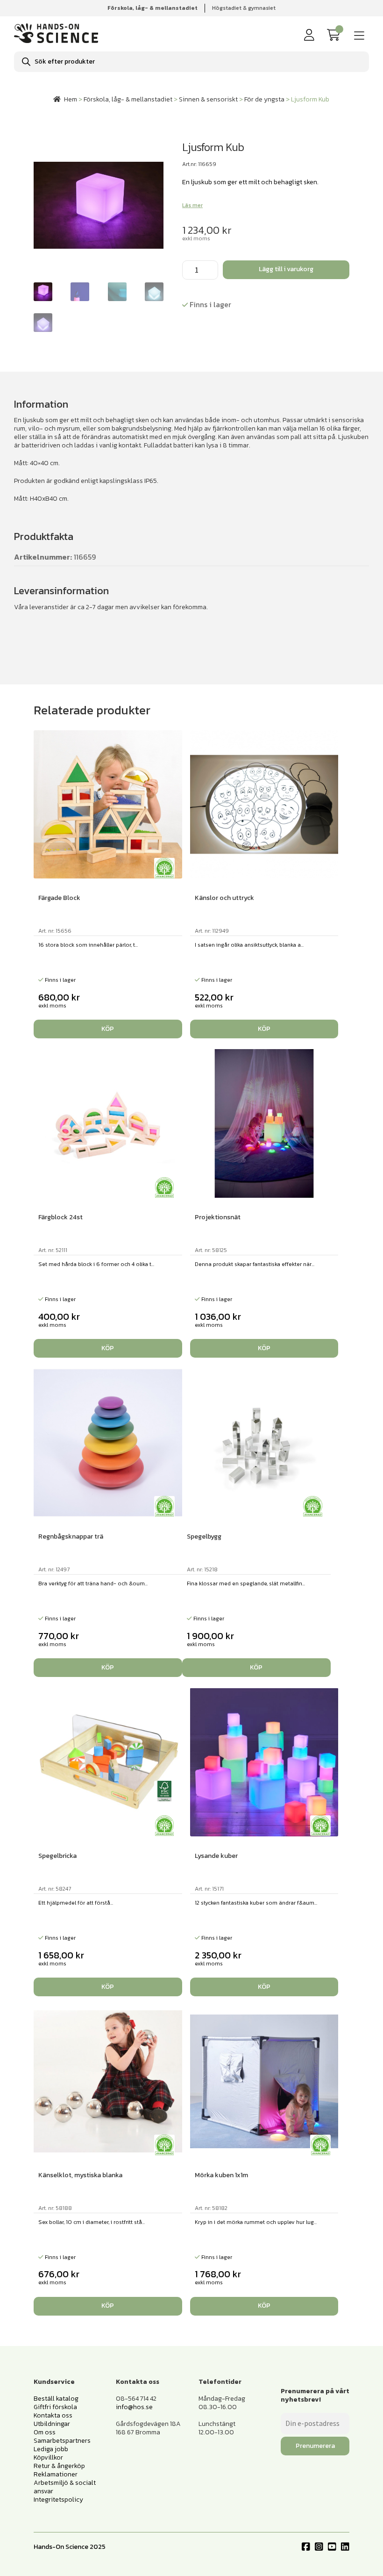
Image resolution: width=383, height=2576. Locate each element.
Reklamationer (56, 2474)
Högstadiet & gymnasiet (244, 8)
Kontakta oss (53, 2415)
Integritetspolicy (58, 2500)
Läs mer (192, 205)
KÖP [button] (108, 1029)
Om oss (45, 2432)
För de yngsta (264, 99)
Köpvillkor (48, 2457)
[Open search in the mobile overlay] (191, 62)
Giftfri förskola (55, 2407)
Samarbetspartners (62, 2441)
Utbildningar (52, 2424)
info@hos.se (134, 2407)
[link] (335, 35)
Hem (71, 99)
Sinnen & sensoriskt (208, 99)
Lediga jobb (51, 2449)
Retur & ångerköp (59, 2466)
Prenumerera (315, 2446)
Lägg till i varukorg (286, 269)
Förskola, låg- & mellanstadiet (128, 99)
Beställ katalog (56, 2399)
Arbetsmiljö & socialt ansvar (65, 2487)
